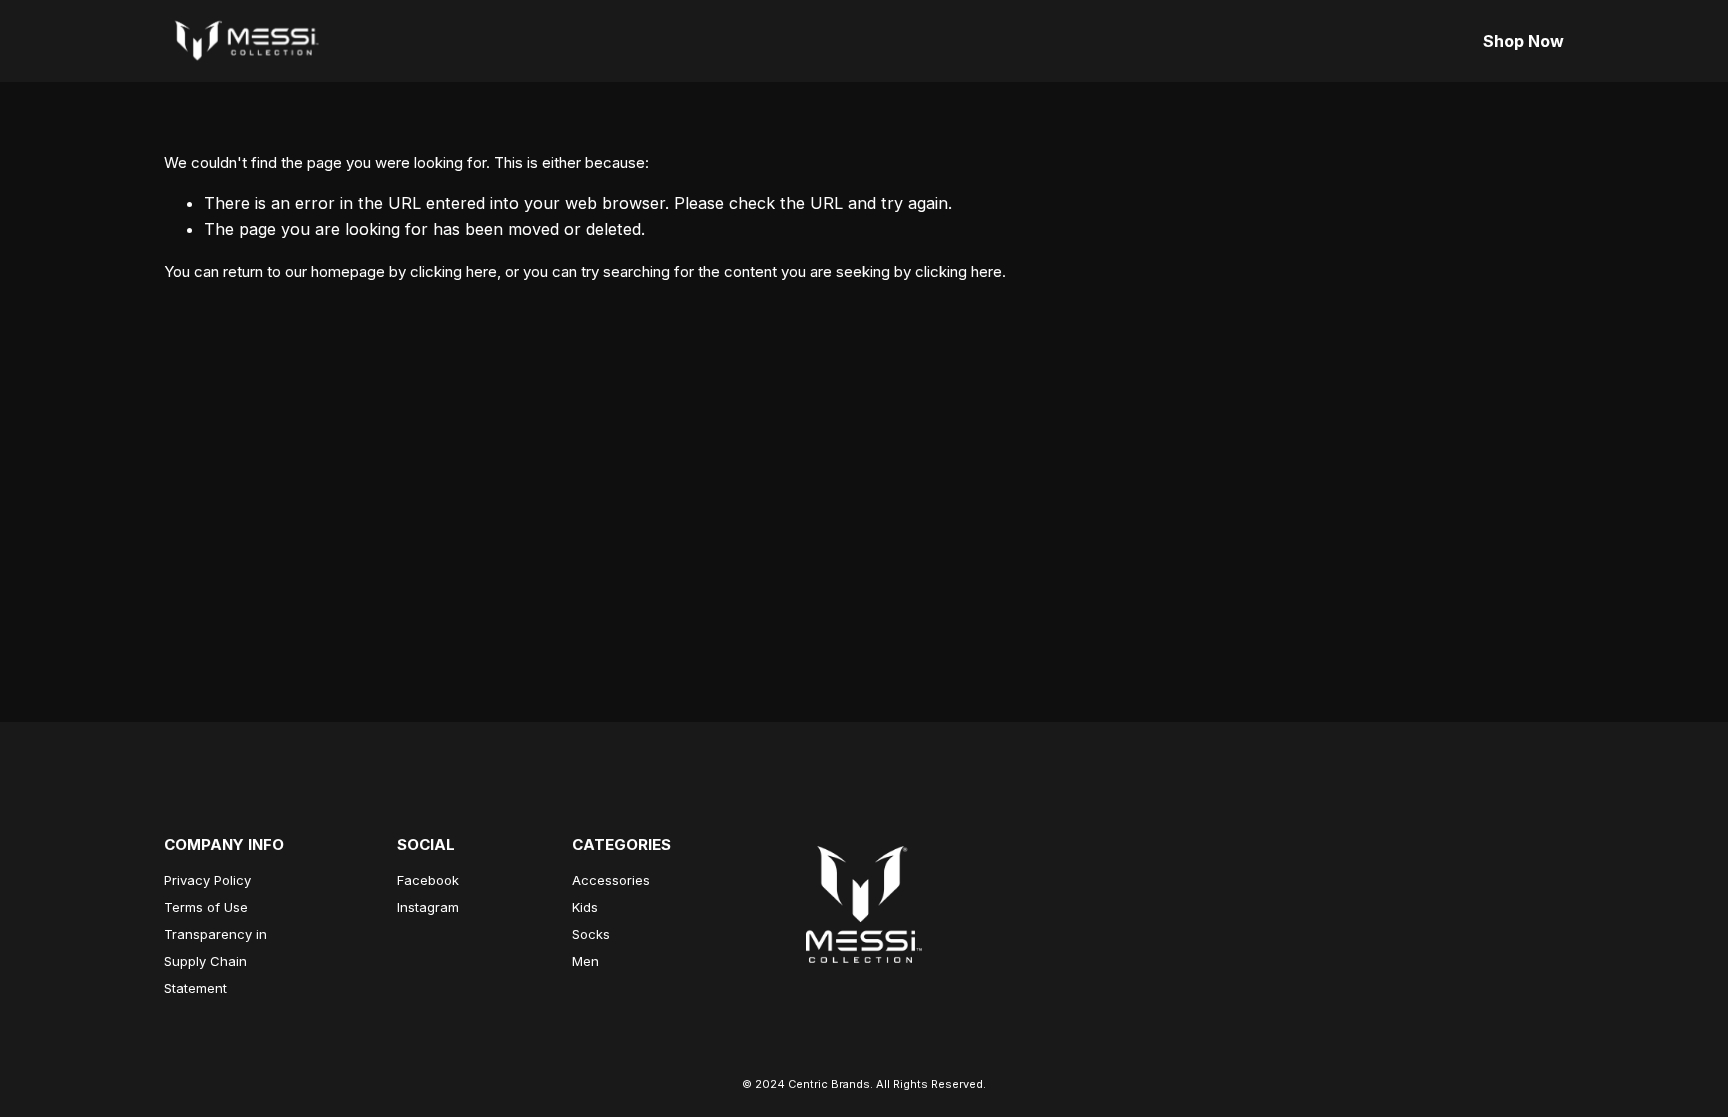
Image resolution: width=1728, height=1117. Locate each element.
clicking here (453, 271)
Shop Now (1523, 41)
